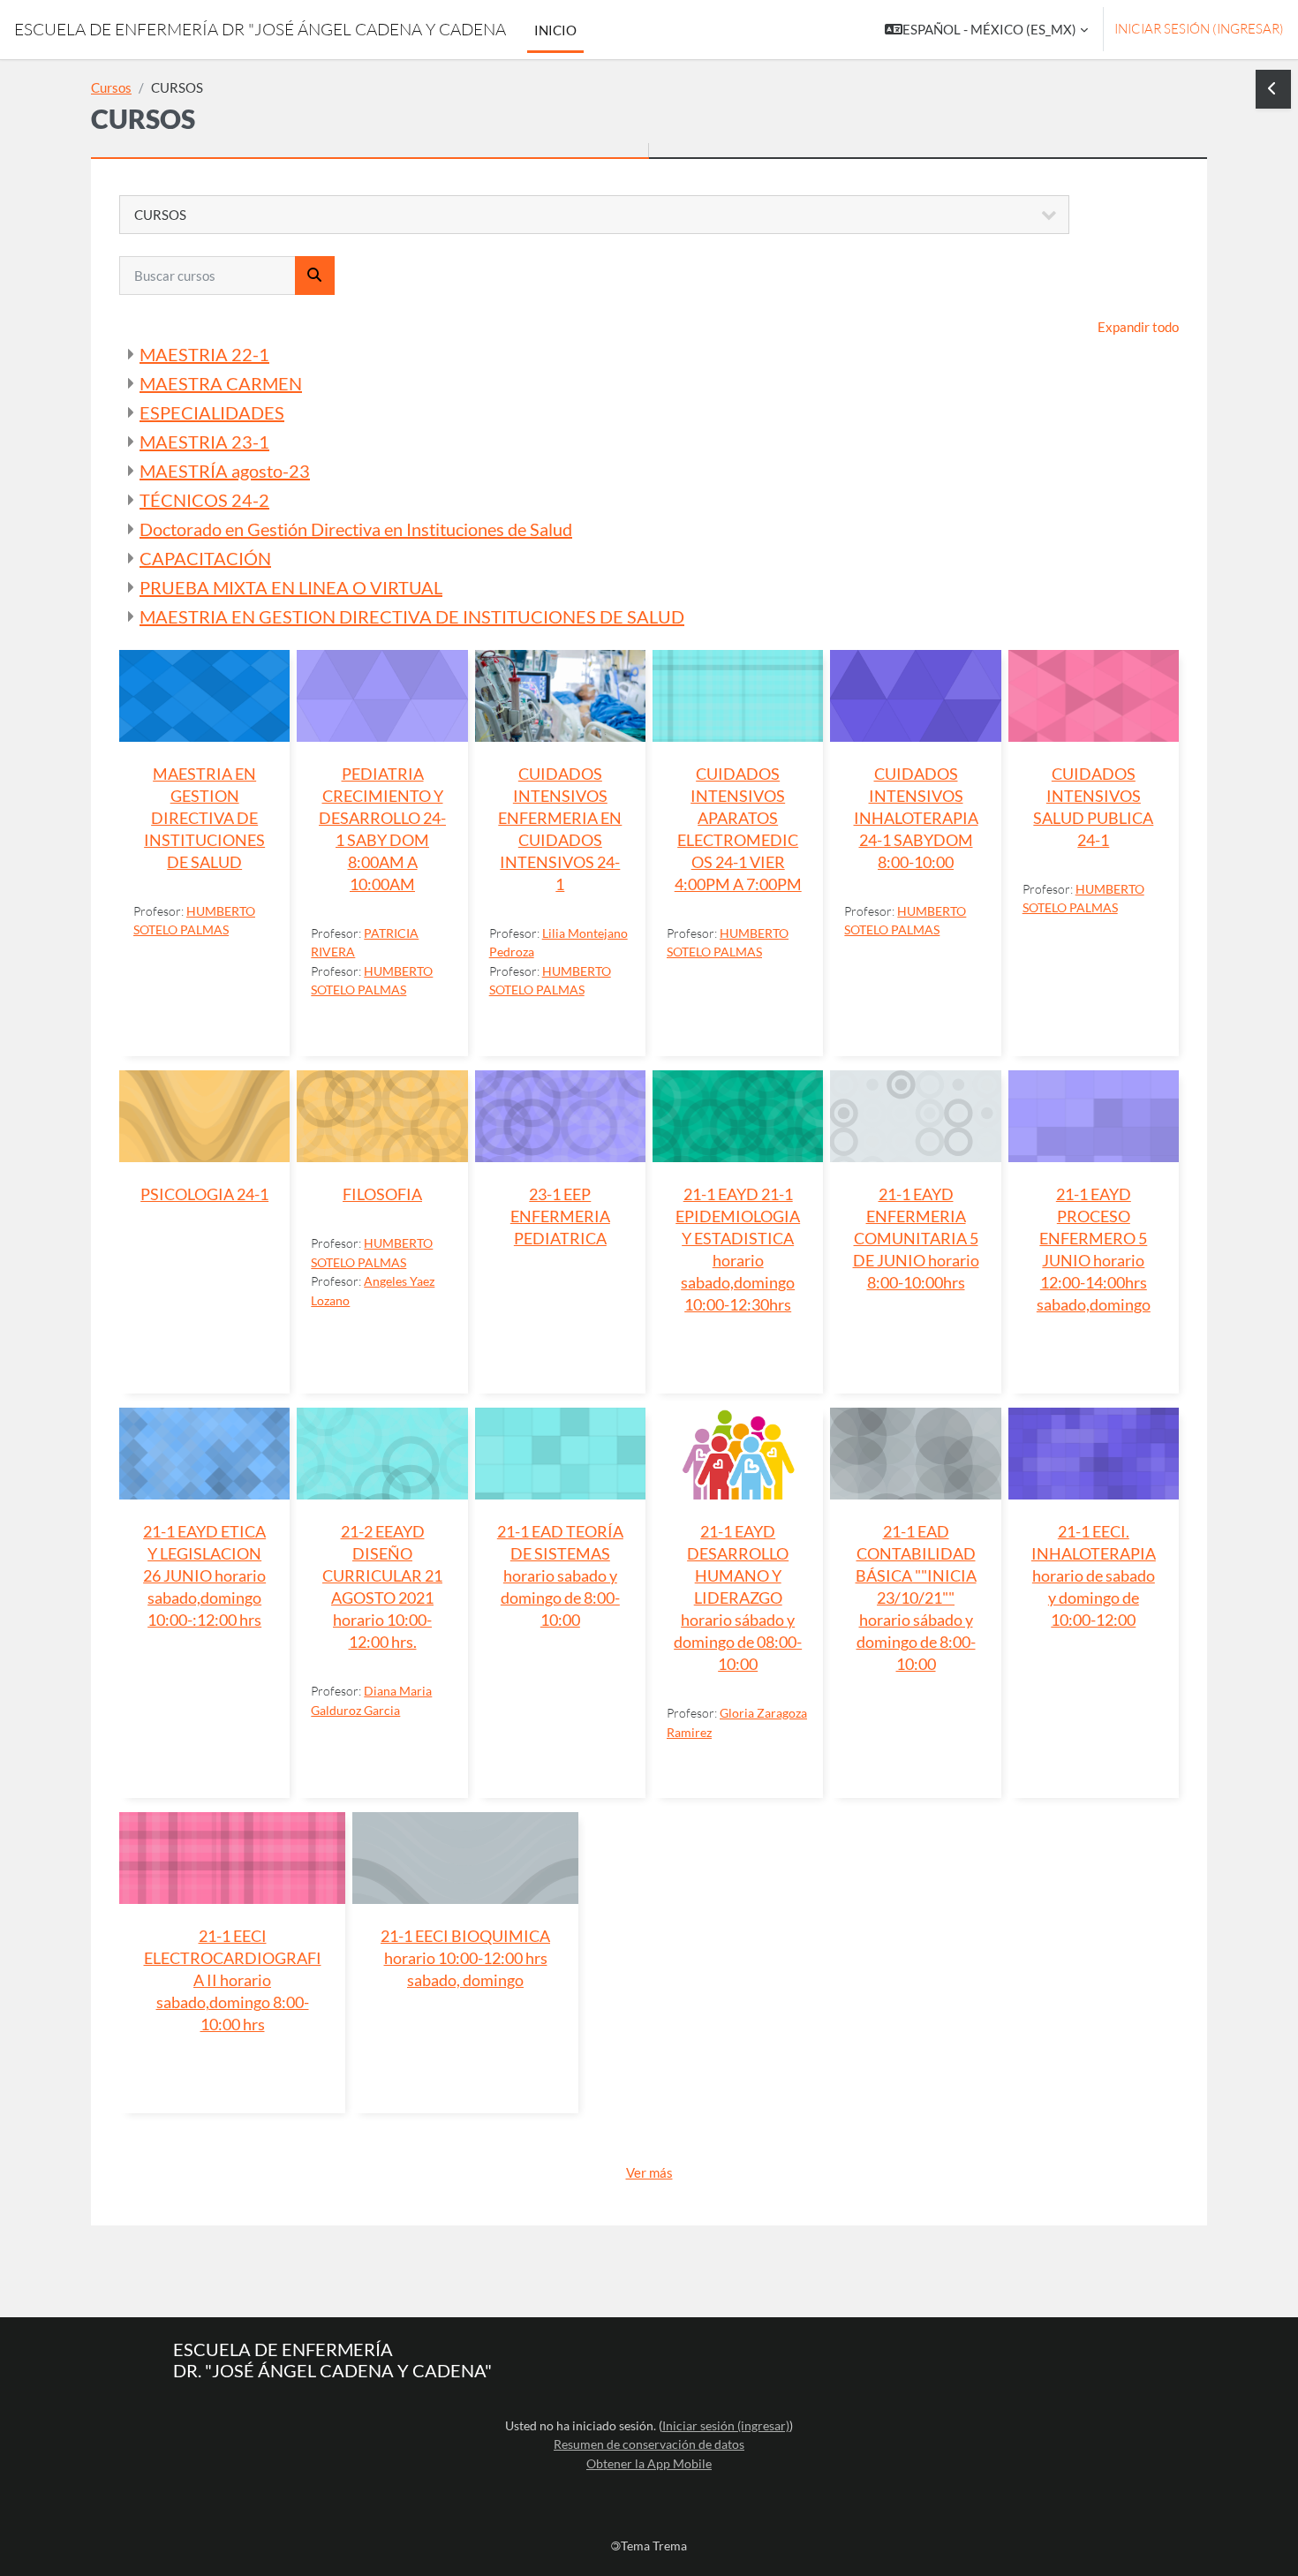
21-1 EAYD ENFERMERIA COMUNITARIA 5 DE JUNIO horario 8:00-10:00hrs (916, 1239)
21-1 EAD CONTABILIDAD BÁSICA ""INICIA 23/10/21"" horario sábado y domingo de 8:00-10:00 (916, 1598)
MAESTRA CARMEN (221, 383)
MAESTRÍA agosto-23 (225, 471)
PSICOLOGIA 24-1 (204, 1194)
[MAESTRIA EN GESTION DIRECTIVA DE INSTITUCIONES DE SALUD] (204, 696)
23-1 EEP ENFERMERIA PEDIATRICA (560, 1216)
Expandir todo (1138, 327)
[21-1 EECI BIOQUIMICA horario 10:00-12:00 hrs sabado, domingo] (465, 1858)
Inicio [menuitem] (555, 30)
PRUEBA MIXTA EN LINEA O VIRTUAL (291, 587)
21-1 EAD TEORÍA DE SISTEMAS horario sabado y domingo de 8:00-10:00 (560, 1576)
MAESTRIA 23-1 (204, 442)
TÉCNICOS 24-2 (204, 500)
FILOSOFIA (382, 1194)
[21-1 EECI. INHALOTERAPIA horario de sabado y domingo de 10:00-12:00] (1094, 1454)
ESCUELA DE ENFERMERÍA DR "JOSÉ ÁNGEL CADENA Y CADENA (260, 29)
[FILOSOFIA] (382, 1116)
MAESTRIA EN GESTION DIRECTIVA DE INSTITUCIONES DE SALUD (412, 616)
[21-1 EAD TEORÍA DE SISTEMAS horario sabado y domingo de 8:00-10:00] (560, 1454)
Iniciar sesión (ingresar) (1199, 29)
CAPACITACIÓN (205, 558)
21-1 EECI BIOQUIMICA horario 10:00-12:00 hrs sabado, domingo (465, 1958)
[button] (986, 30)
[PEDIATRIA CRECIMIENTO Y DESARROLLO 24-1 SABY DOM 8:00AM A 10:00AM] (382, 696)
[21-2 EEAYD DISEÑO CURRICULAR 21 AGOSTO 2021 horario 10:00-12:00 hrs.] (382, 1454)
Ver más (649, 2172)
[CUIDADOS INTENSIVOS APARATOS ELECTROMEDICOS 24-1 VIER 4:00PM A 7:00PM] (738, 696)
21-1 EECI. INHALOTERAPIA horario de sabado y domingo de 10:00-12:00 (1094, 1576)
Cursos (111, 87)
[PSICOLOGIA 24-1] (204, 1116)
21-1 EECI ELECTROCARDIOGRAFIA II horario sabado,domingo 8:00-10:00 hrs (233, 1980)
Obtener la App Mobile (649, 2463)
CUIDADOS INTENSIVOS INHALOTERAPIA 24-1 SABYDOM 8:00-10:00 (916, 818)
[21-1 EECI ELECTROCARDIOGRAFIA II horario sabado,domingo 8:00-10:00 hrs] (232, 1858)
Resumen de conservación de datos (649, 2444)
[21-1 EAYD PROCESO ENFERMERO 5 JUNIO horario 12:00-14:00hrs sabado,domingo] (1094, 1116)
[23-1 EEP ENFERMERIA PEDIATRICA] (560, 1116)
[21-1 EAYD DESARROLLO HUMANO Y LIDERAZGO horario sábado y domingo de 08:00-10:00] (738, 1454)
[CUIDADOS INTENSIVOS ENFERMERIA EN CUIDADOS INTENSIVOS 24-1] (560, 696)
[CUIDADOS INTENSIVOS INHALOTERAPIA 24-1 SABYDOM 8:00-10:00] (915, 696)
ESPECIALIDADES (212, 412)
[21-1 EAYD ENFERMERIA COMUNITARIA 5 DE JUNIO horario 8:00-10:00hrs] (915, 1116)
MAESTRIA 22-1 (204, 354)
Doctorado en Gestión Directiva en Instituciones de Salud (356, 529)
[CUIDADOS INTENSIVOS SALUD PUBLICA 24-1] (1094, 696)
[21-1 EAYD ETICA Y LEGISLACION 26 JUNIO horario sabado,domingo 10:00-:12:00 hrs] (204, 1454)
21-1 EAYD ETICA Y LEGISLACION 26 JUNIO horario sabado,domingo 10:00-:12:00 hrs (204, 1576)
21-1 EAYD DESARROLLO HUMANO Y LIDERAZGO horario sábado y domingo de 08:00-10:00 (738, 1598)
